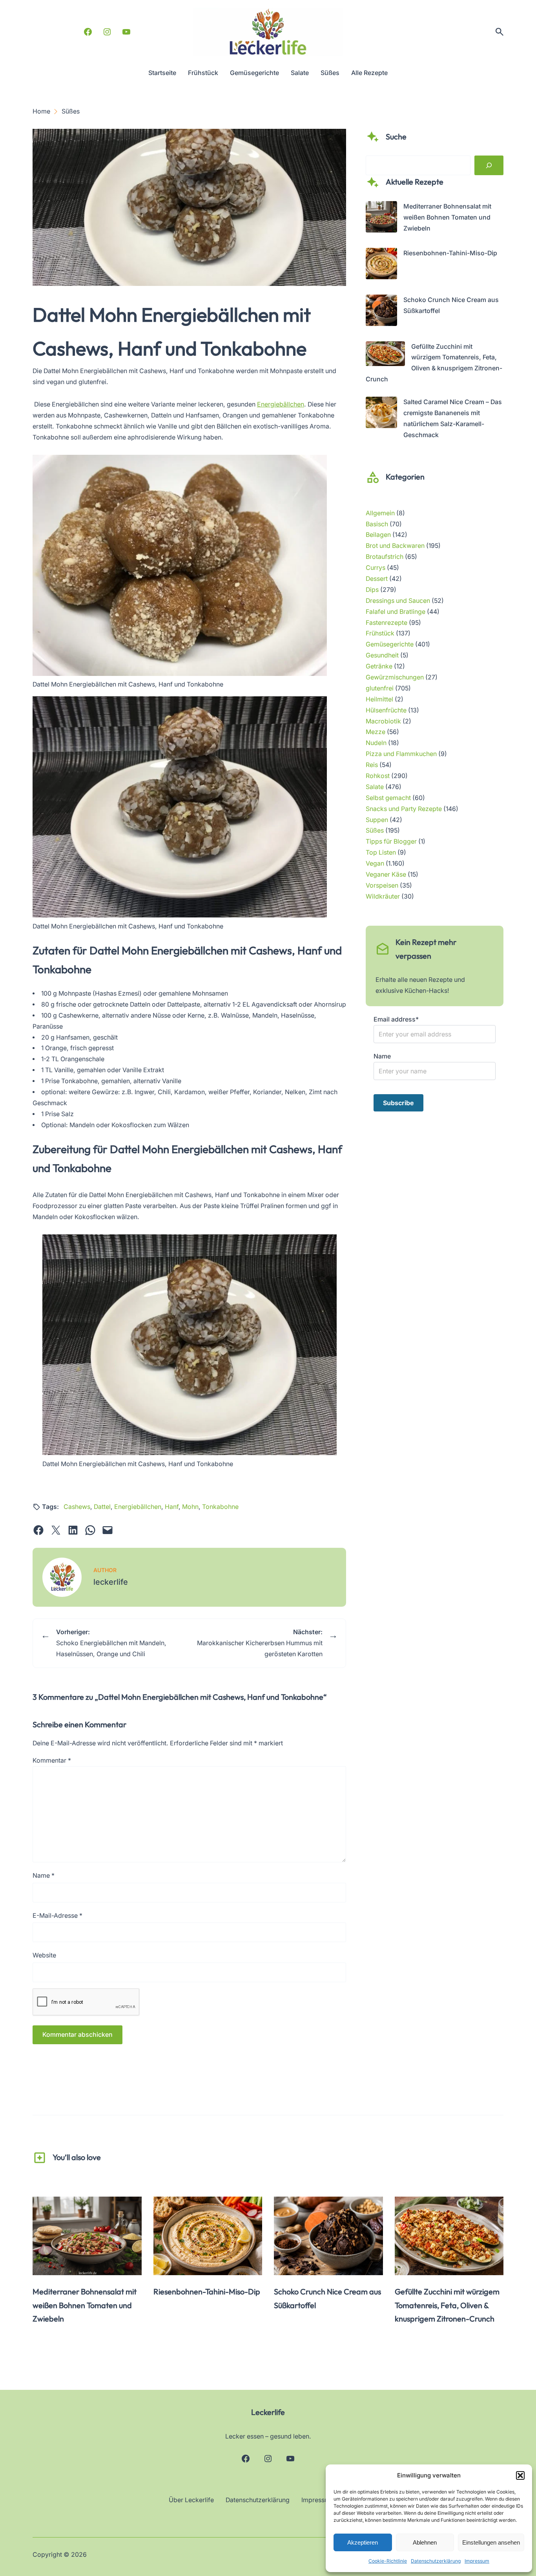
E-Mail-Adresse (57, 1916)
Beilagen (378, 535)
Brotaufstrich (385, 557)
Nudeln (376, 743)
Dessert (377, 579)
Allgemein (380, 513)
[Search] (489, 165)
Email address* (396, 1019)
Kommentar (52, 1760)
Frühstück (380, 633)
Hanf (172, 1507)
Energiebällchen (281, 404)
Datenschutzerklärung (436, 2561)
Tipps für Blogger (391, 841)
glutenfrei (380, 688)
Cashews (77, 1507)
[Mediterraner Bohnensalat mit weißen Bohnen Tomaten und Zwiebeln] (381, 219)
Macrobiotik (383, 721)
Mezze (376, 732)
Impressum (477, 2561)
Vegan (375, 863)
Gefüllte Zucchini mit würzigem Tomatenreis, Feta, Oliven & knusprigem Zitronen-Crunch (447, 2305)
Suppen (377, 820)
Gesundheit (382, 655)
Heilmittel (379, 699)
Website (44, 1955)
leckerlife (111, 1582)
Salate (375, 787)
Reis (372, 765)
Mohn (190, 1507)
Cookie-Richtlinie (388, 2561)
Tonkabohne (220, 1507)
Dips (372, 590)
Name (44, 1876)
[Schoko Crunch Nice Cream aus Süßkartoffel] (381, 312)
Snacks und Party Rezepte (404, 809)
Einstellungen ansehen (491, 2542)
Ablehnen (425, 2542)
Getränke (379, 666)
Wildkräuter (383, 896)
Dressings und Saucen (398, 601)
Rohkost (378, 776)
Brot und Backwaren (395, 546)
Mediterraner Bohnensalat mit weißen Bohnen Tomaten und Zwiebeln (447, 217)
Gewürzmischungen (395, 677)
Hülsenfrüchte (386, 710)
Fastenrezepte (387, 623)
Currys (376, 568)
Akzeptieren (363, 2542)
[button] (520, 2475)
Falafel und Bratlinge (396, 612)
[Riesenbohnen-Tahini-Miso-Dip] (381, 265)
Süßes (375, 830)
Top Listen (381, 852)
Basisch (377, 524)
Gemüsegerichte (390, 644)
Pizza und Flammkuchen (401, 754)
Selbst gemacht (388, 798)
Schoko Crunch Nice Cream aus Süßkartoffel (327, 2298)
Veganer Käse (386, 874)
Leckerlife (268, 2412)
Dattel (102, 1507)
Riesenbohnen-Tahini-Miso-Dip (450, 253)
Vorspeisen (382, 885)
